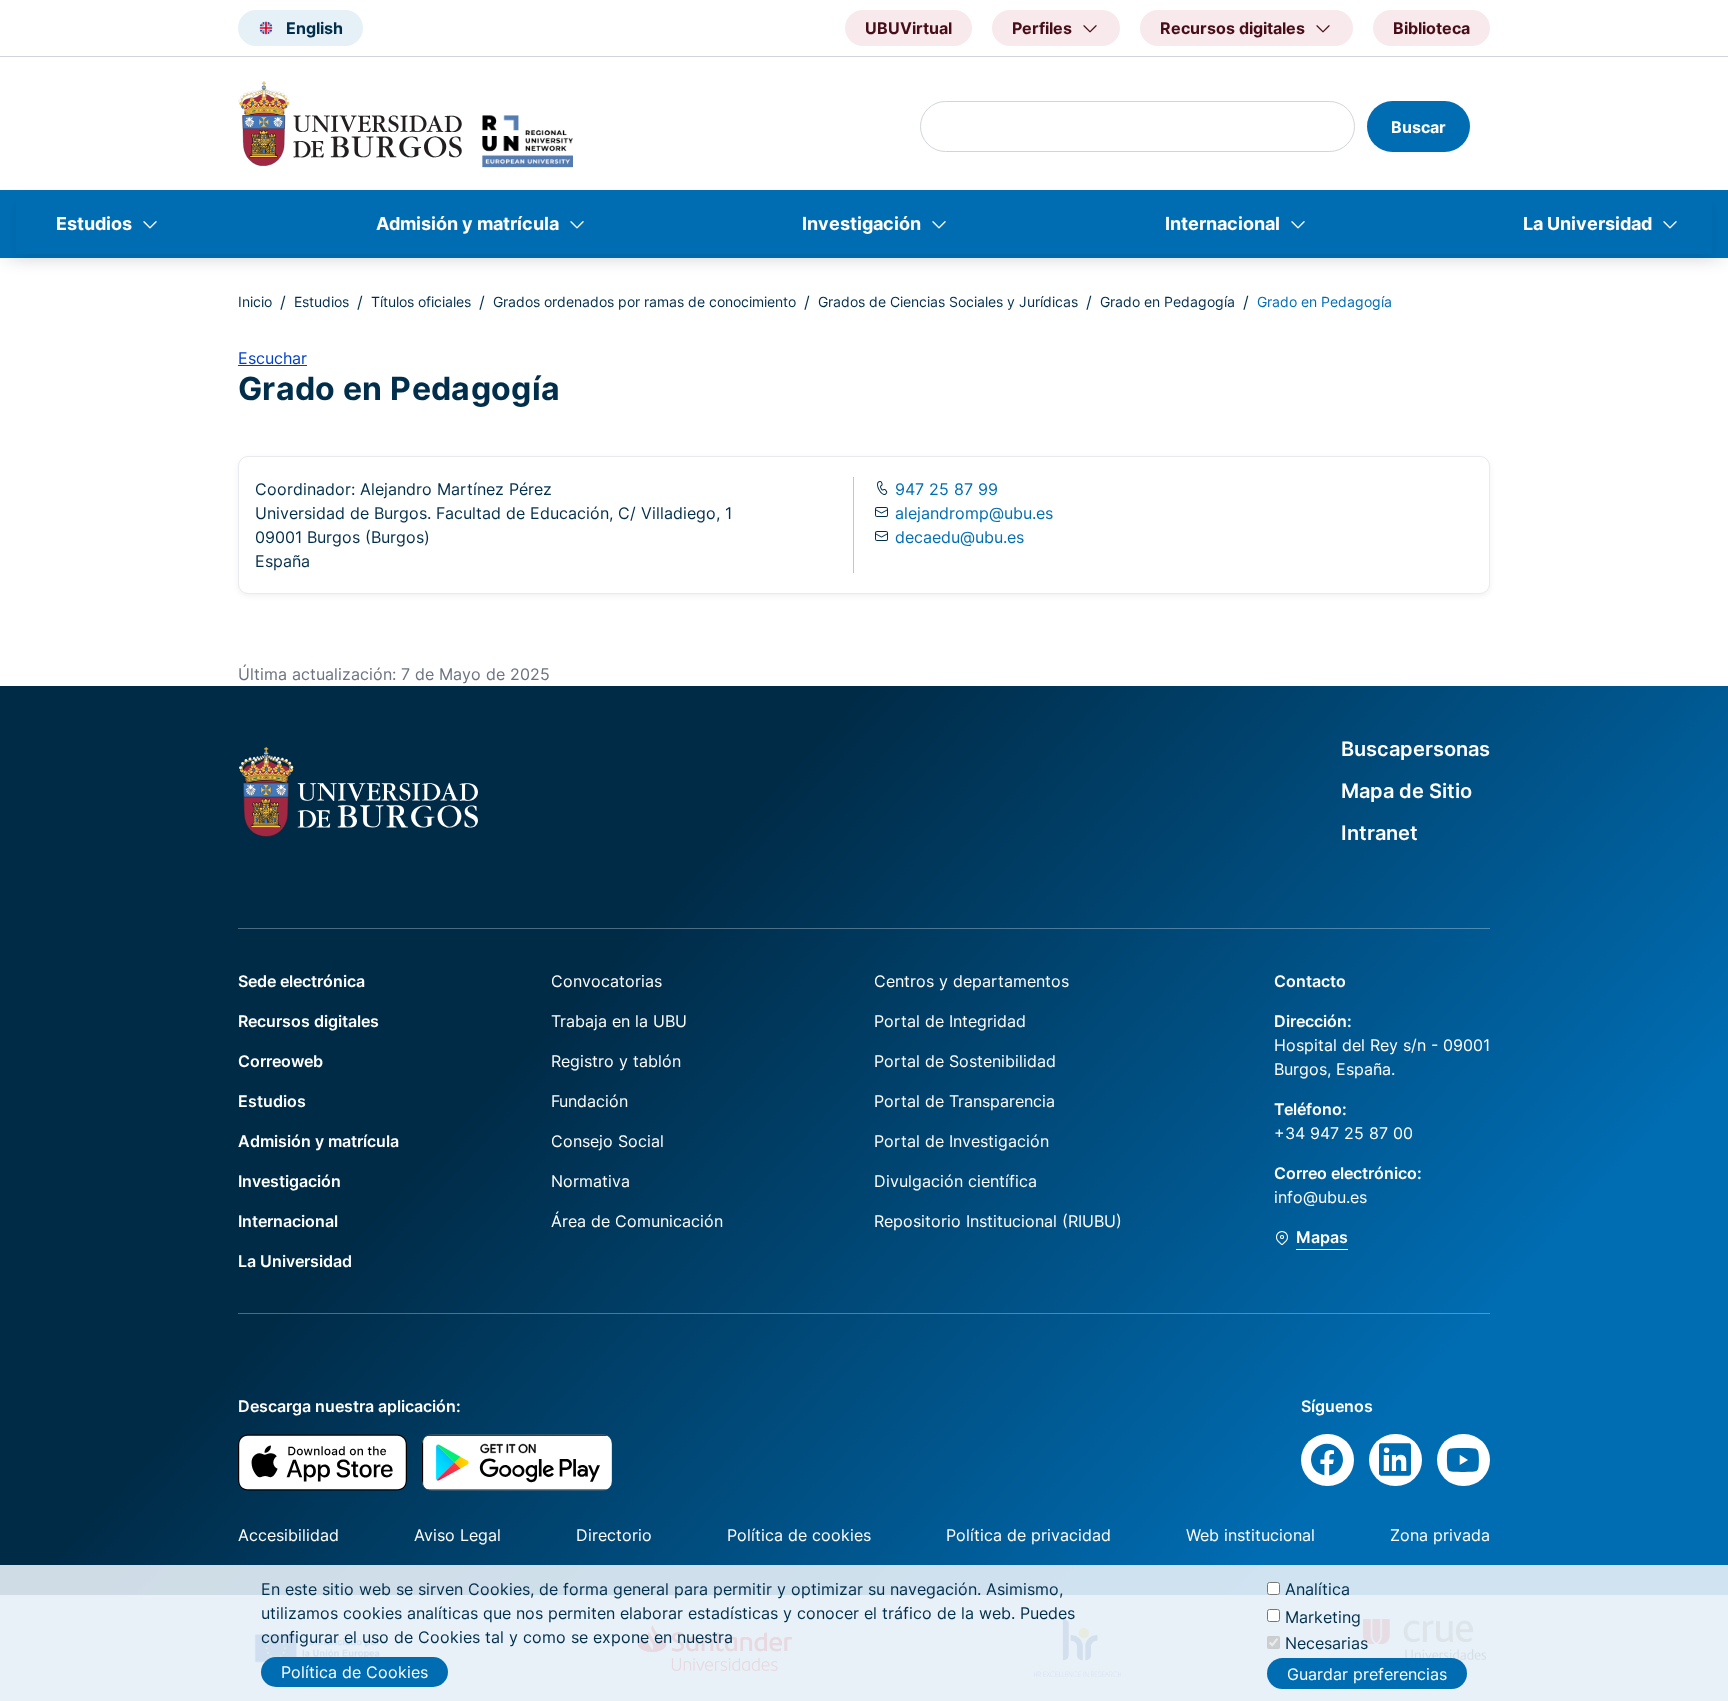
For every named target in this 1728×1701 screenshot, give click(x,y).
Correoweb (280, 1061)
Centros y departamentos (971, 981)
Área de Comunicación (637, 1221)
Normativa (590, 1181)
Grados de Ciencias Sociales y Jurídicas (948, 301)
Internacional (1222, 223)
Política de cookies (799, 1535)
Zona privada (1440, 1535)
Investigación (861, 223)
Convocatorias (606, 981)
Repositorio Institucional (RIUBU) (998, 1221)
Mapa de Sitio (1406, 791)
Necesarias (1326, 1643)
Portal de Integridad (950, 1021)
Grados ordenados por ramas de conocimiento (644, 301)
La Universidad (1587, 223)
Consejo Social (607, 1141)
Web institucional (1250, 1535)
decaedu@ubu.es (959, 537)
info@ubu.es (1320, 1197)
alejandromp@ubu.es (974, 513)
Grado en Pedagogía (1167, 301)
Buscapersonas (1415, 749)
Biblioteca (1431, 28)
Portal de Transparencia (964, 1101)
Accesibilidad (288, 1535)
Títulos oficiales (421, 301)
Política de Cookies (354, 1672)
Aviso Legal (457, 1535)
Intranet (1379, 833)
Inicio (255, 301)
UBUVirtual (908, 28)
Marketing (1323, 1616)
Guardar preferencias (1367, 1674)
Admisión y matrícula (467, 223)
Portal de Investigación (961, 1141)
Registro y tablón (616, 1061)
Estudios (94, 223)
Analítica (1317, 1589)
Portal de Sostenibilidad (965, 1061)
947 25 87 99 (944, 489)
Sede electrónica (301, 981)
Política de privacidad (1028, 1535)
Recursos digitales (308, 1021)
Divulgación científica (955, 1181)
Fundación (589, 1101)
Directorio (614, 1535)
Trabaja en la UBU (619, 1021)
